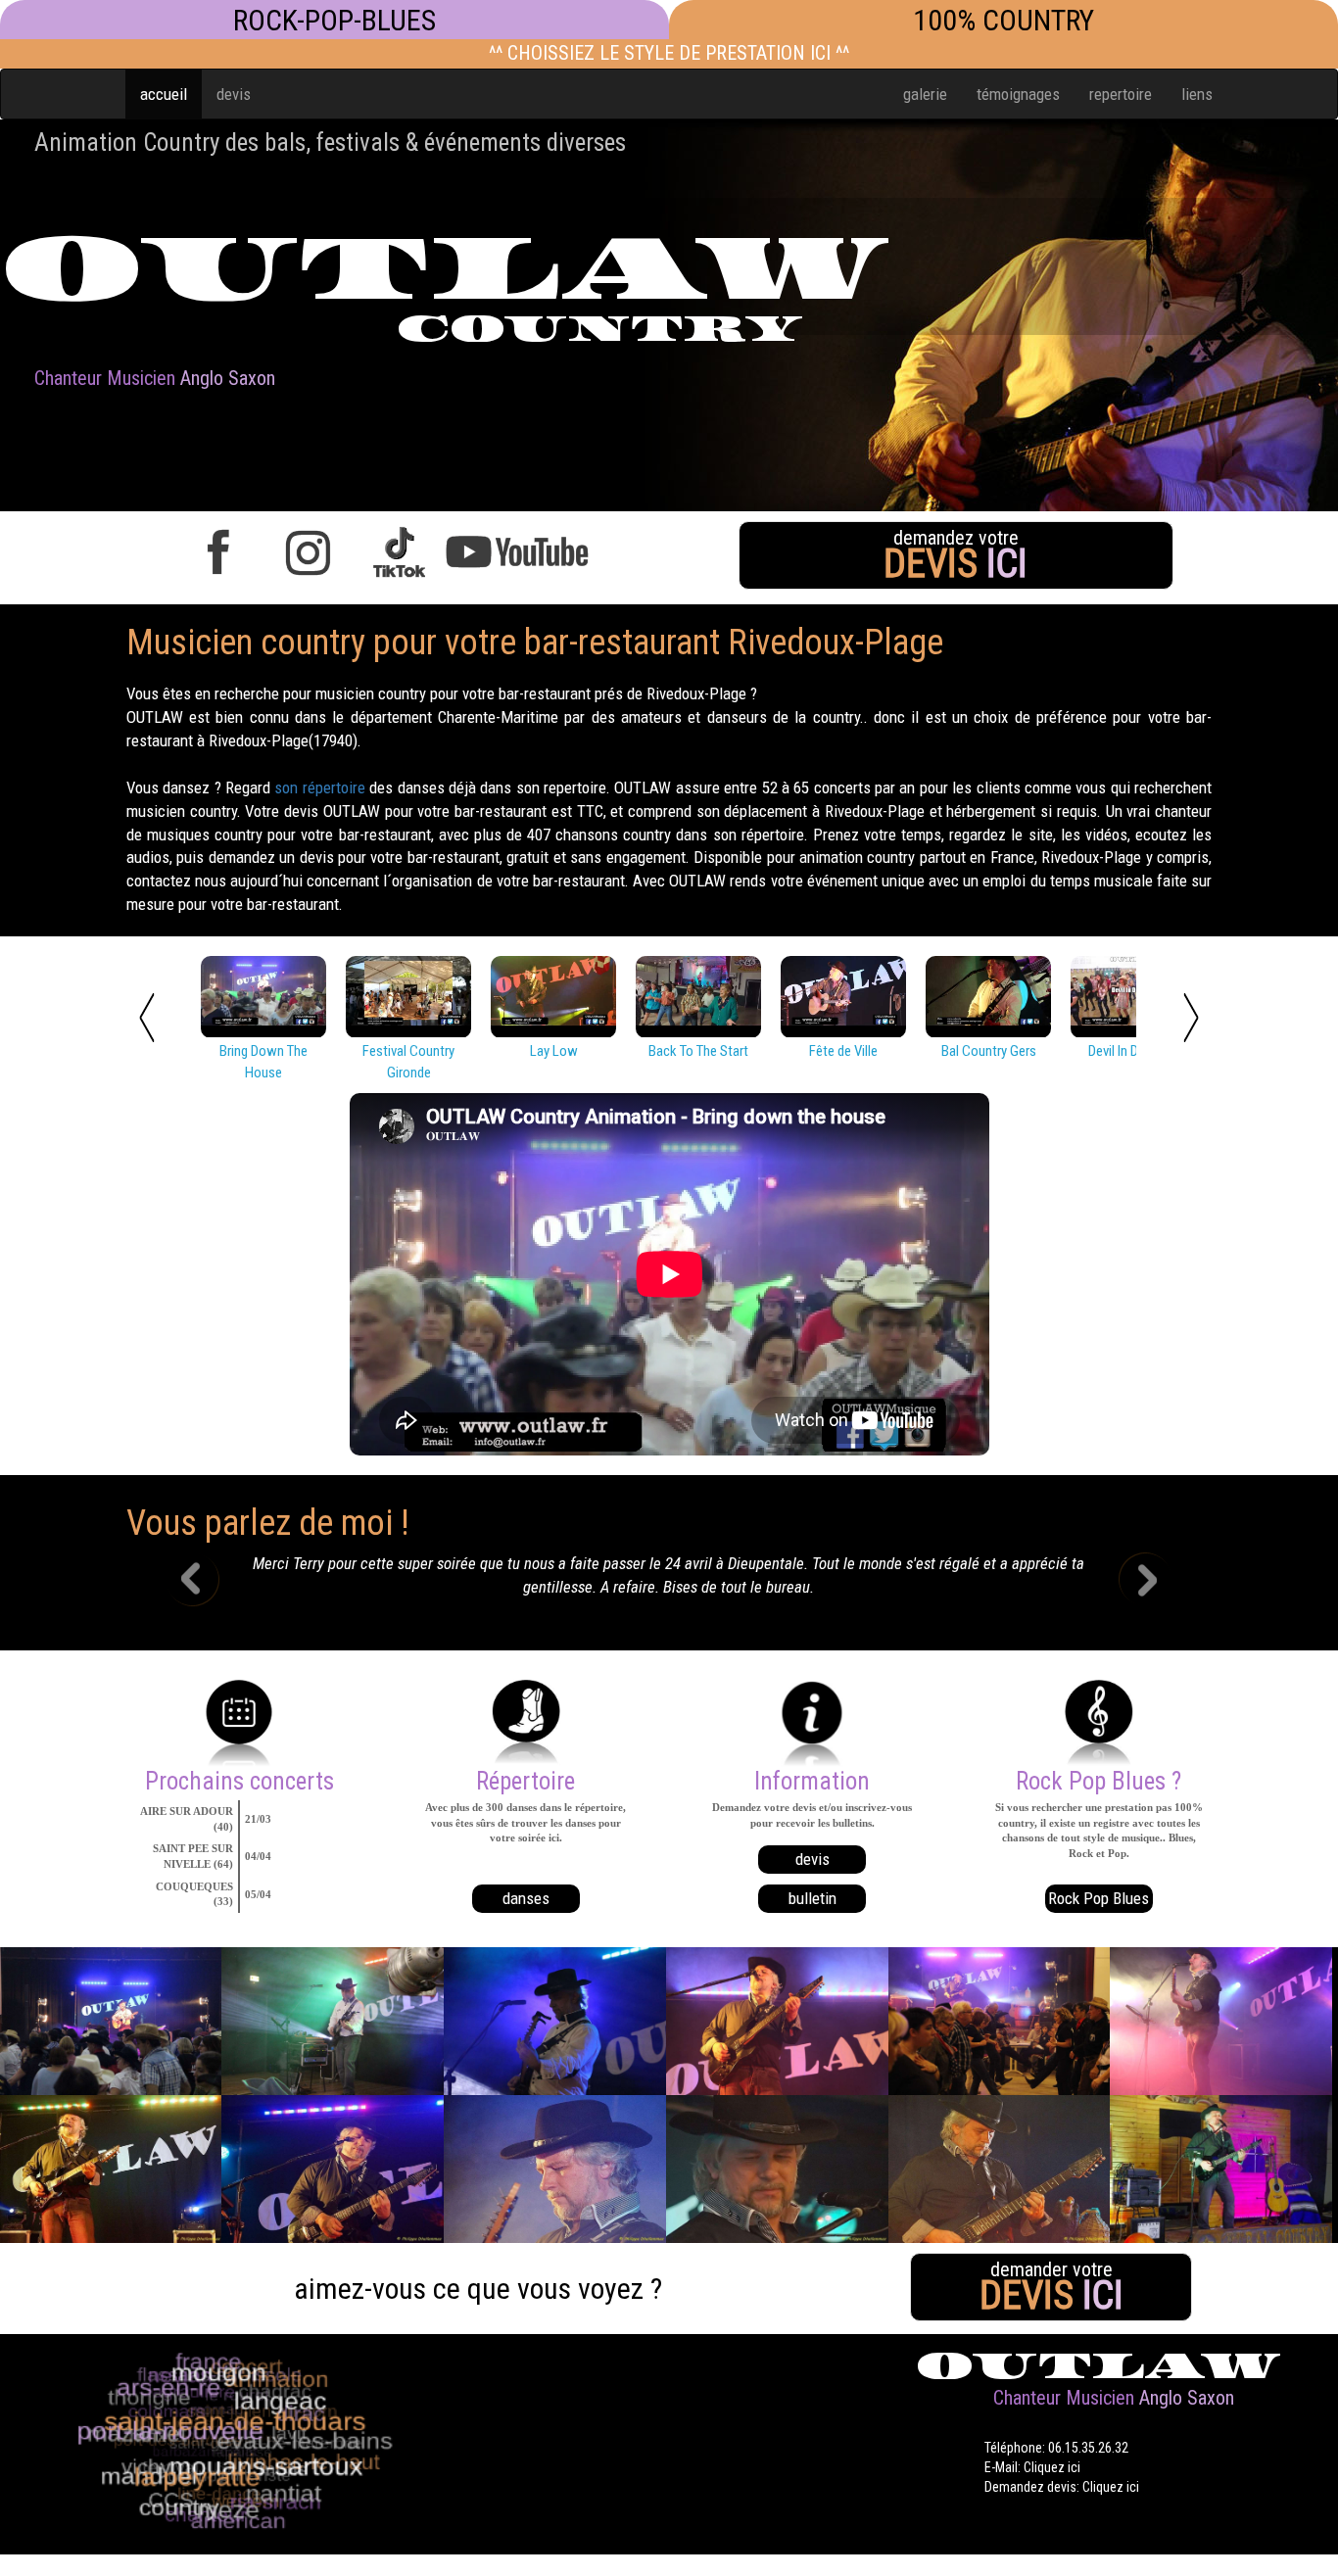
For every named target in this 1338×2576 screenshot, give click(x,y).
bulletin (812, 1898)
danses (526, 1898)
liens (1197, 94)
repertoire (1121, 94)
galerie (925, 94)
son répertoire (319, 787)
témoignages (1018, 94)
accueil (164, 94)
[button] (208, 1582)
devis (234, 94)
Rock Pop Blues (1099, 1898)
